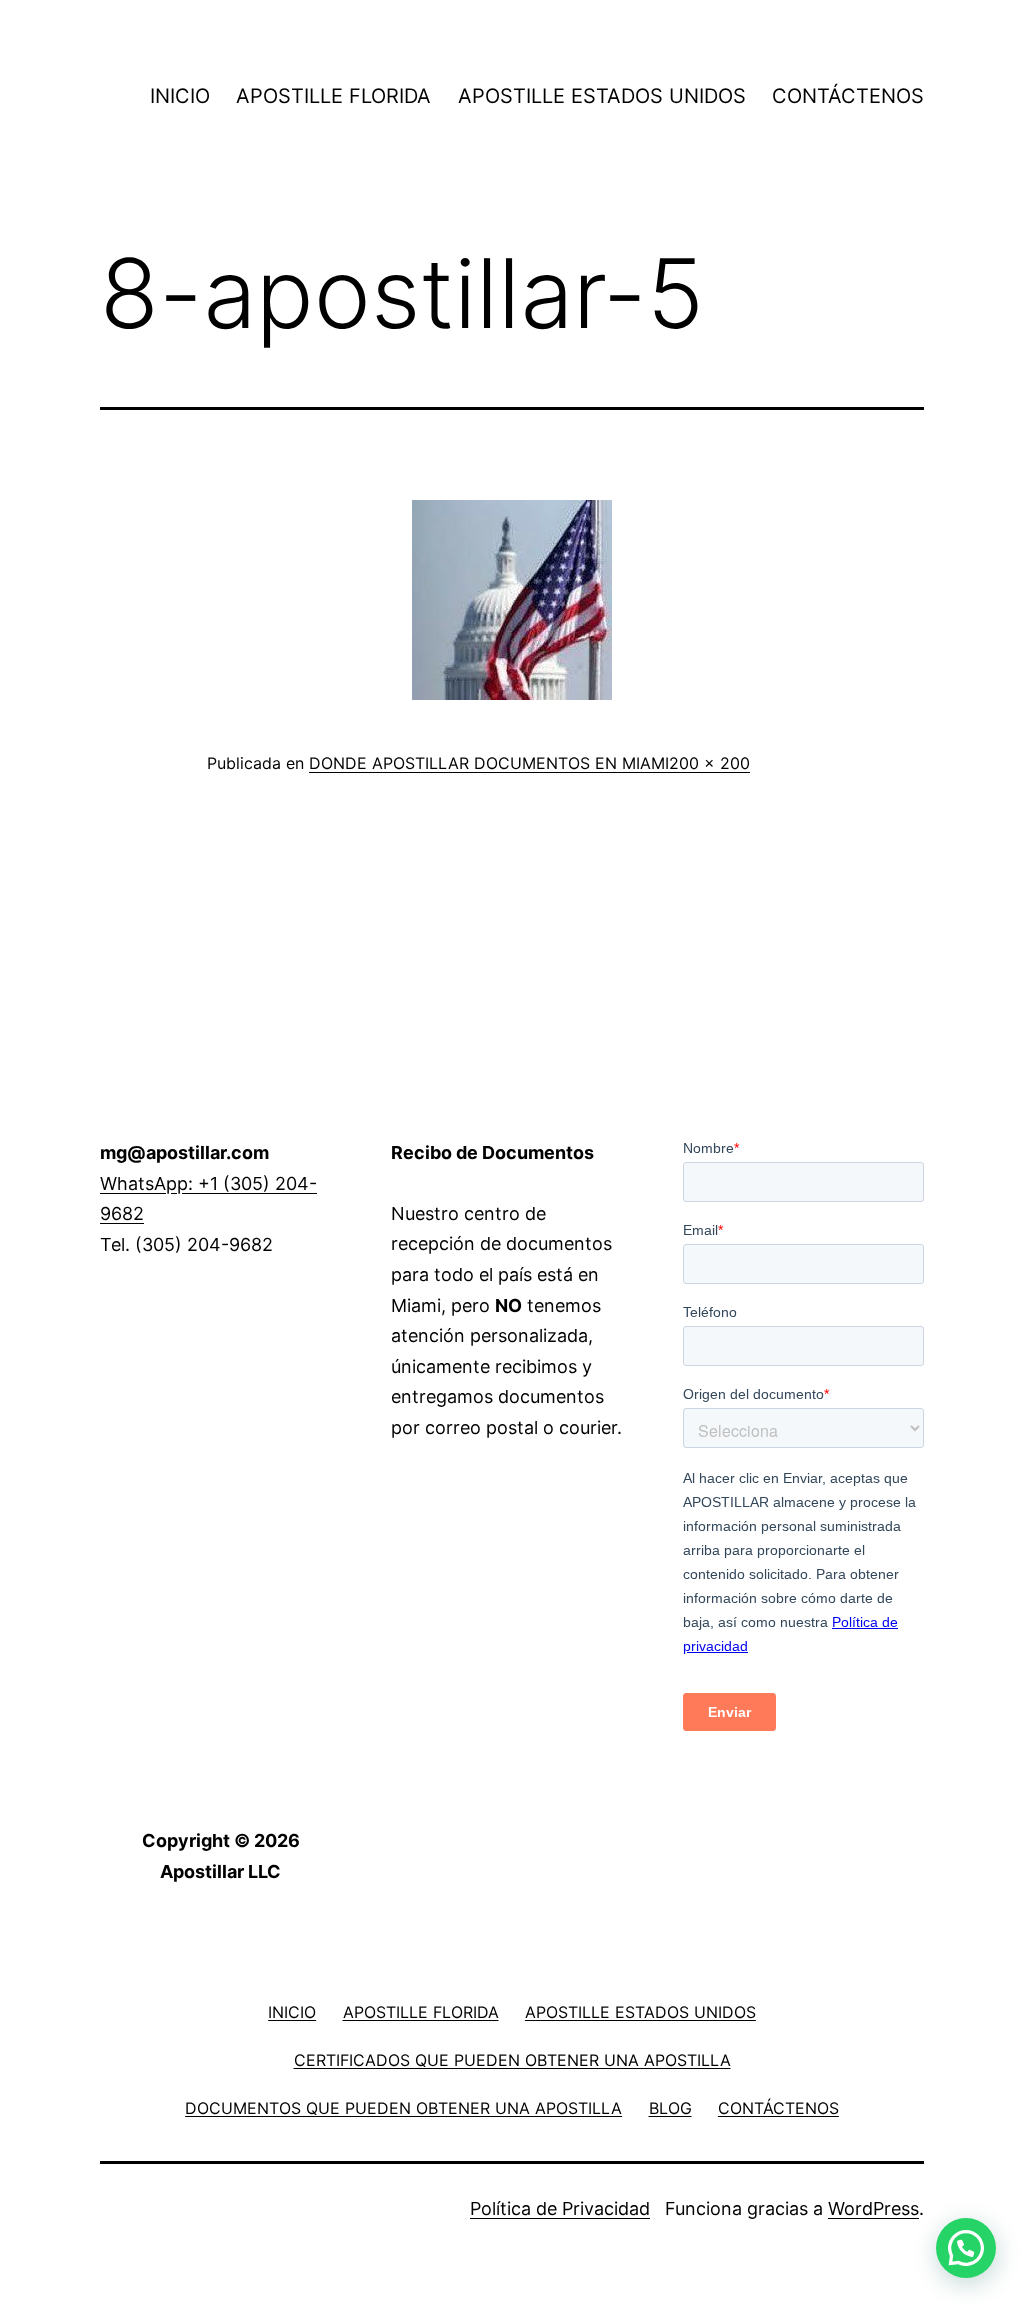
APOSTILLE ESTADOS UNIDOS (602, 96)
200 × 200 (709, 763)
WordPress (873, 2208)
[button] (966, 2248)
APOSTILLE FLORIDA (333, 96)
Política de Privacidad (560, 2208)
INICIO (180, 96)
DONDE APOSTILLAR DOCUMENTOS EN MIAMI (489, 763)
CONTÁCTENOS (848, 96)
